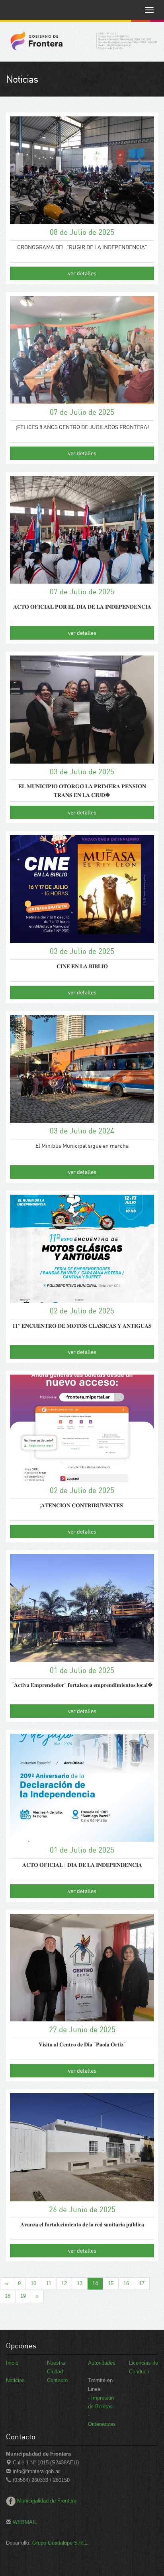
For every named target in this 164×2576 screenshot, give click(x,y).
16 (126, 2283)
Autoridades (102, 2363)
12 (64, 2283)
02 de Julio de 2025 (82, 1310)
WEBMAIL (24, 2522)
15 (111, 2283)
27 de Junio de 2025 (82, 2029)
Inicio (12, 2363)
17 (142, 2283)
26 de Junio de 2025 (82, 2209)
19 (23, 2296)
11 (49, 2283)
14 (95, 2283)
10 (33, 2283)
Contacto (57, 2380)
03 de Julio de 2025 (82, 771)
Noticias (15, 2380)
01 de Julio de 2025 (82, 1670)
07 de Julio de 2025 (82, 412)
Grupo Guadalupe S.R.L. (61, 2543)
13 (80, 2283)
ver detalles (82, 273)
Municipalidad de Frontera (47, 2501)
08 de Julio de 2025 (82, 232)
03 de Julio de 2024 (82, 1130)
